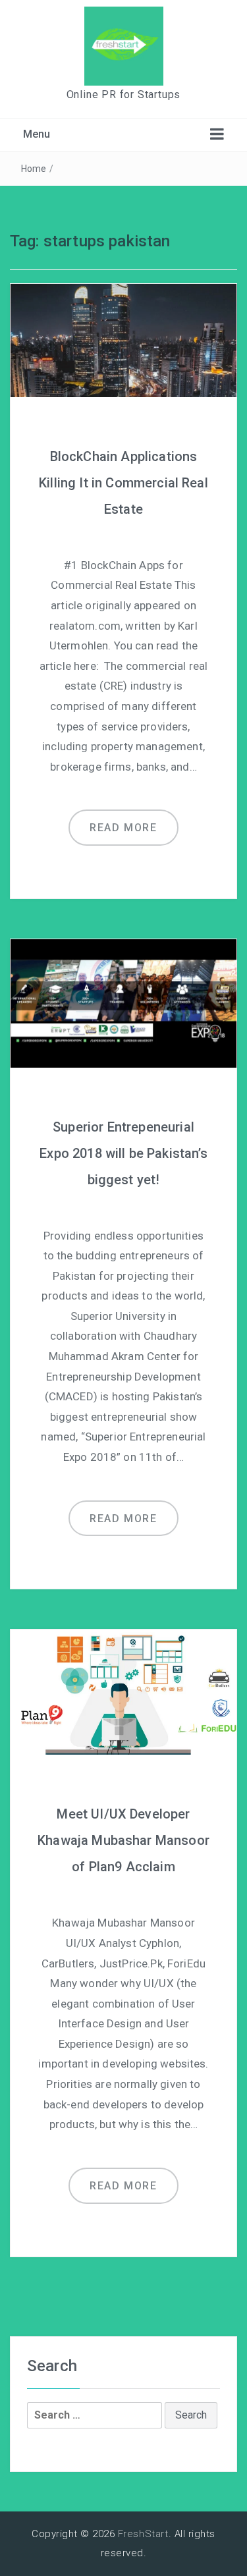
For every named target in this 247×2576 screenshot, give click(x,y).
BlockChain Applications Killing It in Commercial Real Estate (123, 483)
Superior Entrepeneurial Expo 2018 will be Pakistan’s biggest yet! (123, 1153)
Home (34, 169)
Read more (123, 828)
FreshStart (143, 2534)
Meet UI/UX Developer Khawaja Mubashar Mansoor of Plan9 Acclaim (123, 1840)
